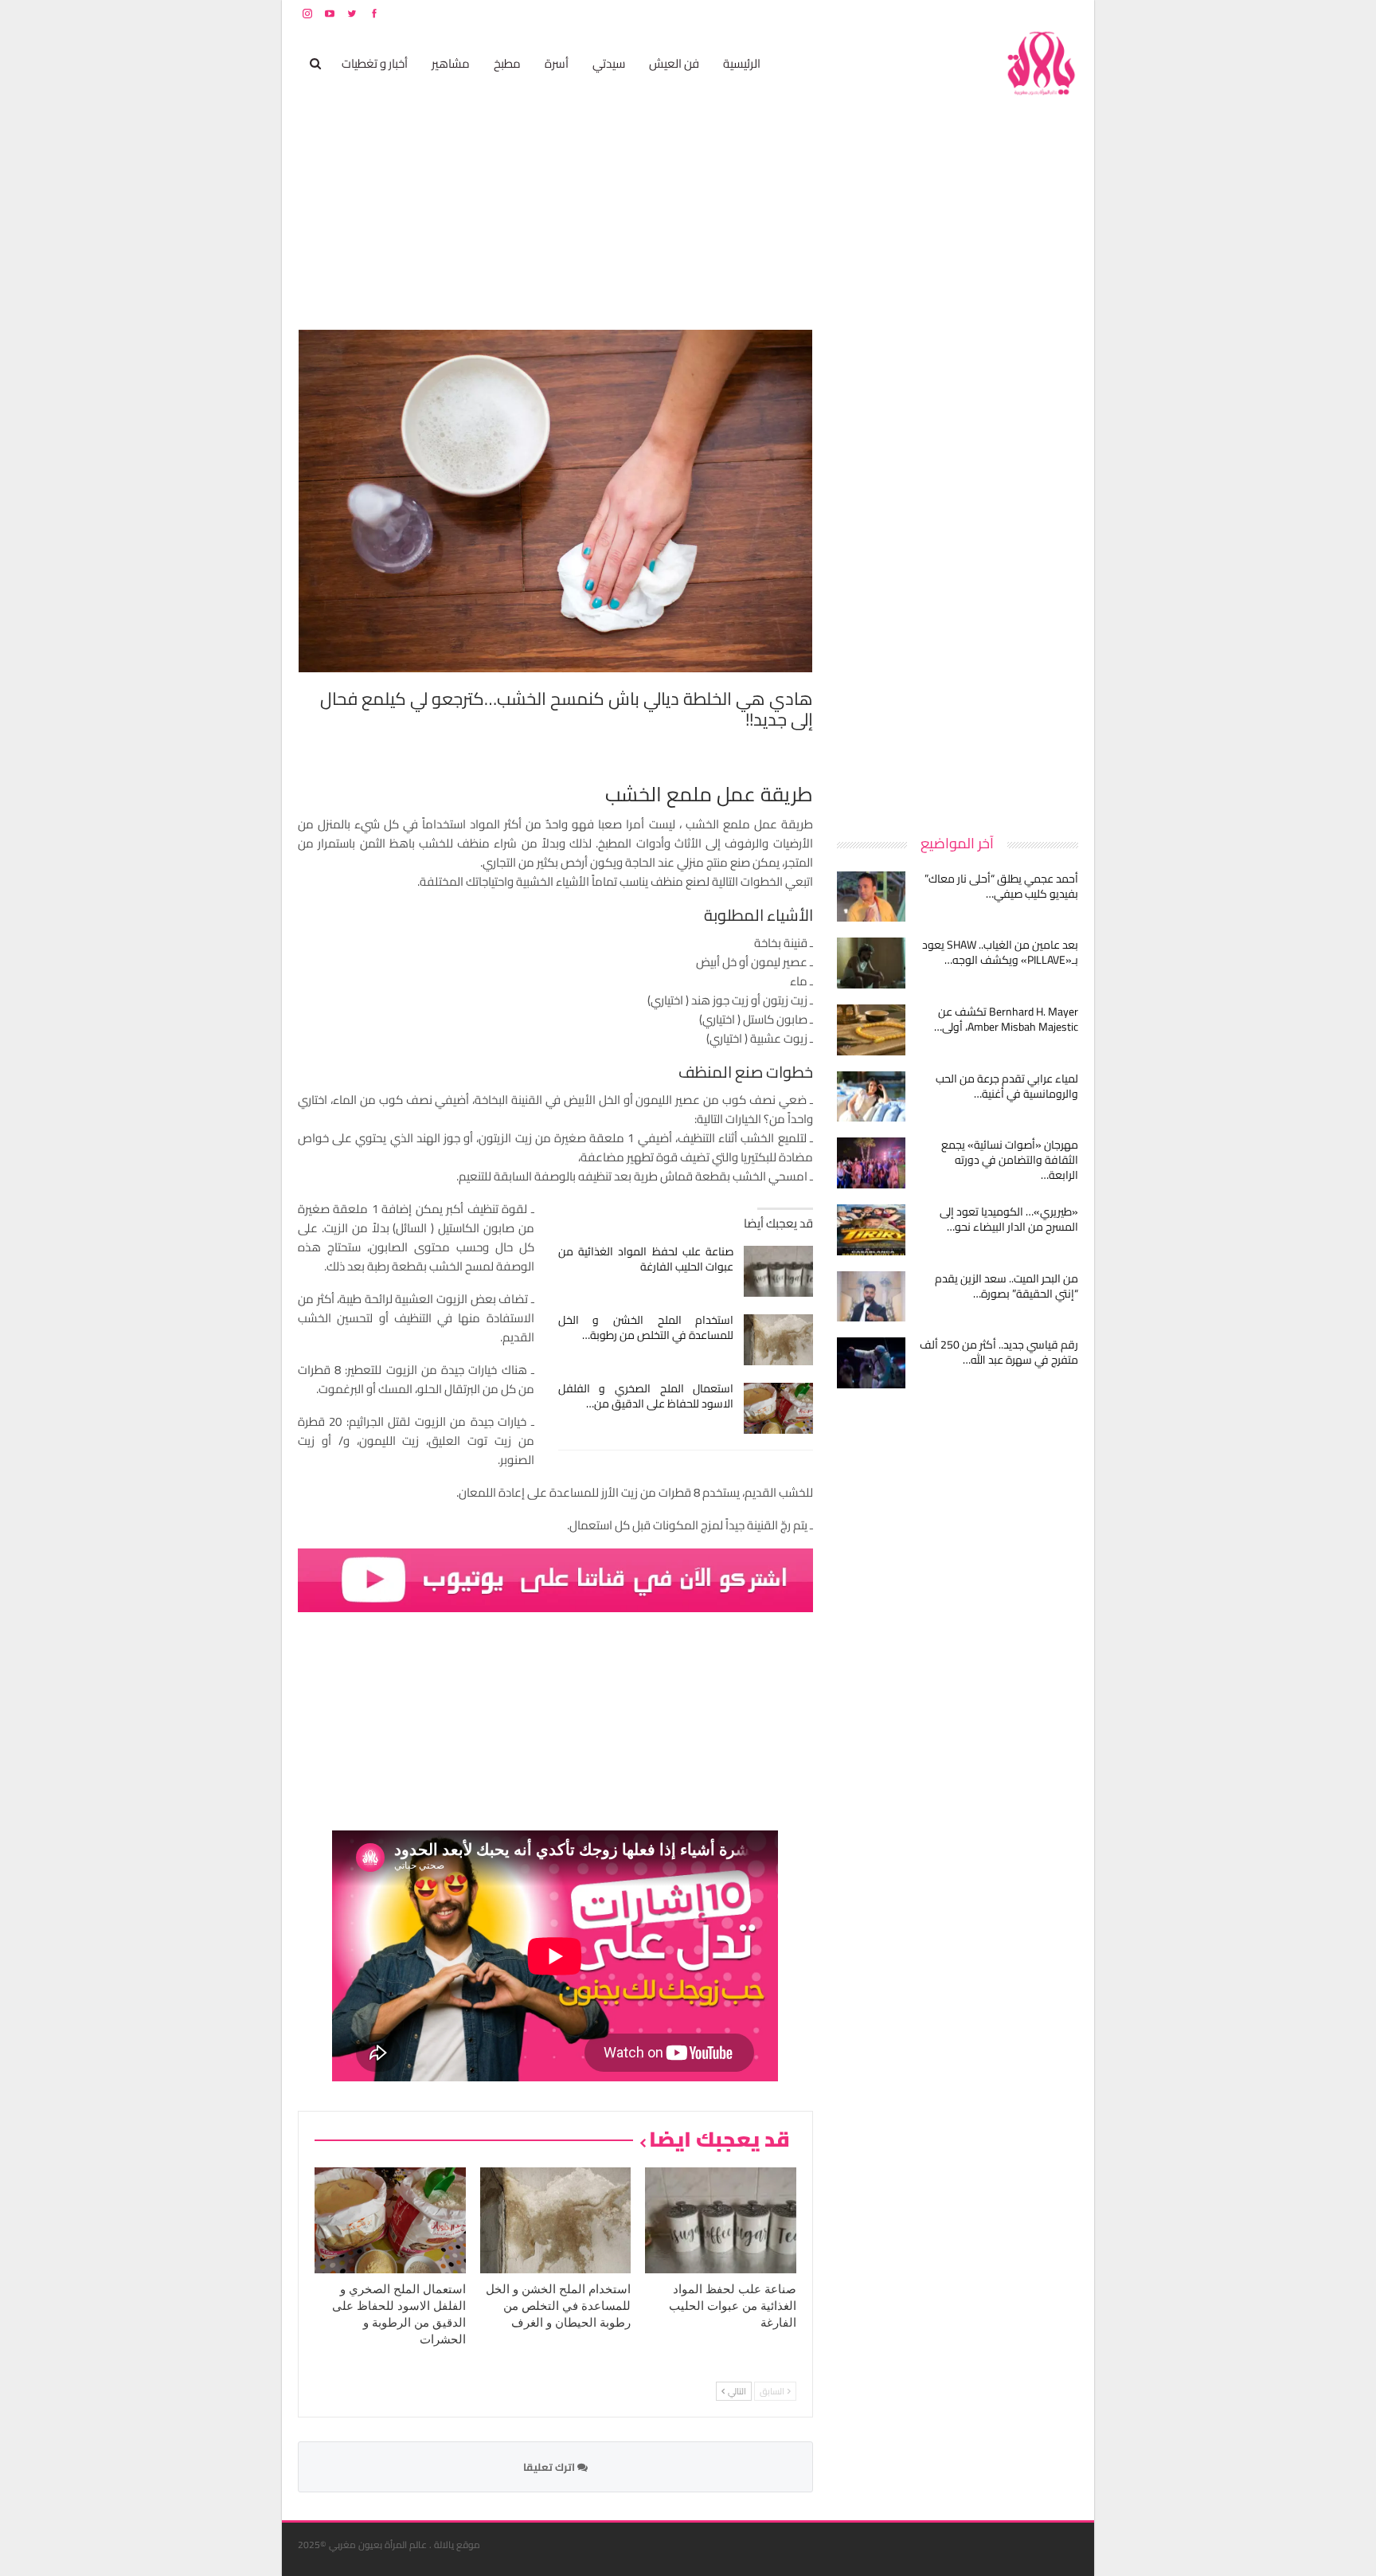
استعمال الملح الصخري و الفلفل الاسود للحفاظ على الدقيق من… (646, 1396)
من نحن (1066, 13)
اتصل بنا (977, 13)
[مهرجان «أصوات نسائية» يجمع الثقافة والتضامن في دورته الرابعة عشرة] (871, 1163)
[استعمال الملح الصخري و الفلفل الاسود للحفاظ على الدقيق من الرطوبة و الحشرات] (778, 1408)
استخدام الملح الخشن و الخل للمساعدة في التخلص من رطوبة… (646, 1327)
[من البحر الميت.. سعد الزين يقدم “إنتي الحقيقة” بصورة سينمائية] (871, 1297)
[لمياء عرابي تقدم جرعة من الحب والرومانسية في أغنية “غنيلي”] (871, 1097)
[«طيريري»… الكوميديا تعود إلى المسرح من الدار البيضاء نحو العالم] (871, 1230)
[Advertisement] (959, 569)
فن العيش (674, 63)
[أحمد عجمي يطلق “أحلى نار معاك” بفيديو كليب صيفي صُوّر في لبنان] (871, 897)
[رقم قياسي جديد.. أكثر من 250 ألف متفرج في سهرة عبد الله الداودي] (871, 1363)
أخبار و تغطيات (375, 63)
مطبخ (507, 63)
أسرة (557, 63)
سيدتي (609, 63)
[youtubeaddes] (555, 1579)
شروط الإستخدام (925, 13)
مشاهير (451, 63)
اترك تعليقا (550, 2467)
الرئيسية (742, 63)
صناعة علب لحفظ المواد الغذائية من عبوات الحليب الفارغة (646, 1259)
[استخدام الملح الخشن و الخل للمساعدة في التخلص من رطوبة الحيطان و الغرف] (778, 1340)
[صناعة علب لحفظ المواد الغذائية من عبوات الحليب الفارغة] (778, 1271)
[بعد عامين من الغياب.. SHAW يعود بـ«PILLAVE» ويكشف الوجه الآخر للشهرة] (871, 963)
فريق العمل (1022, 13)
